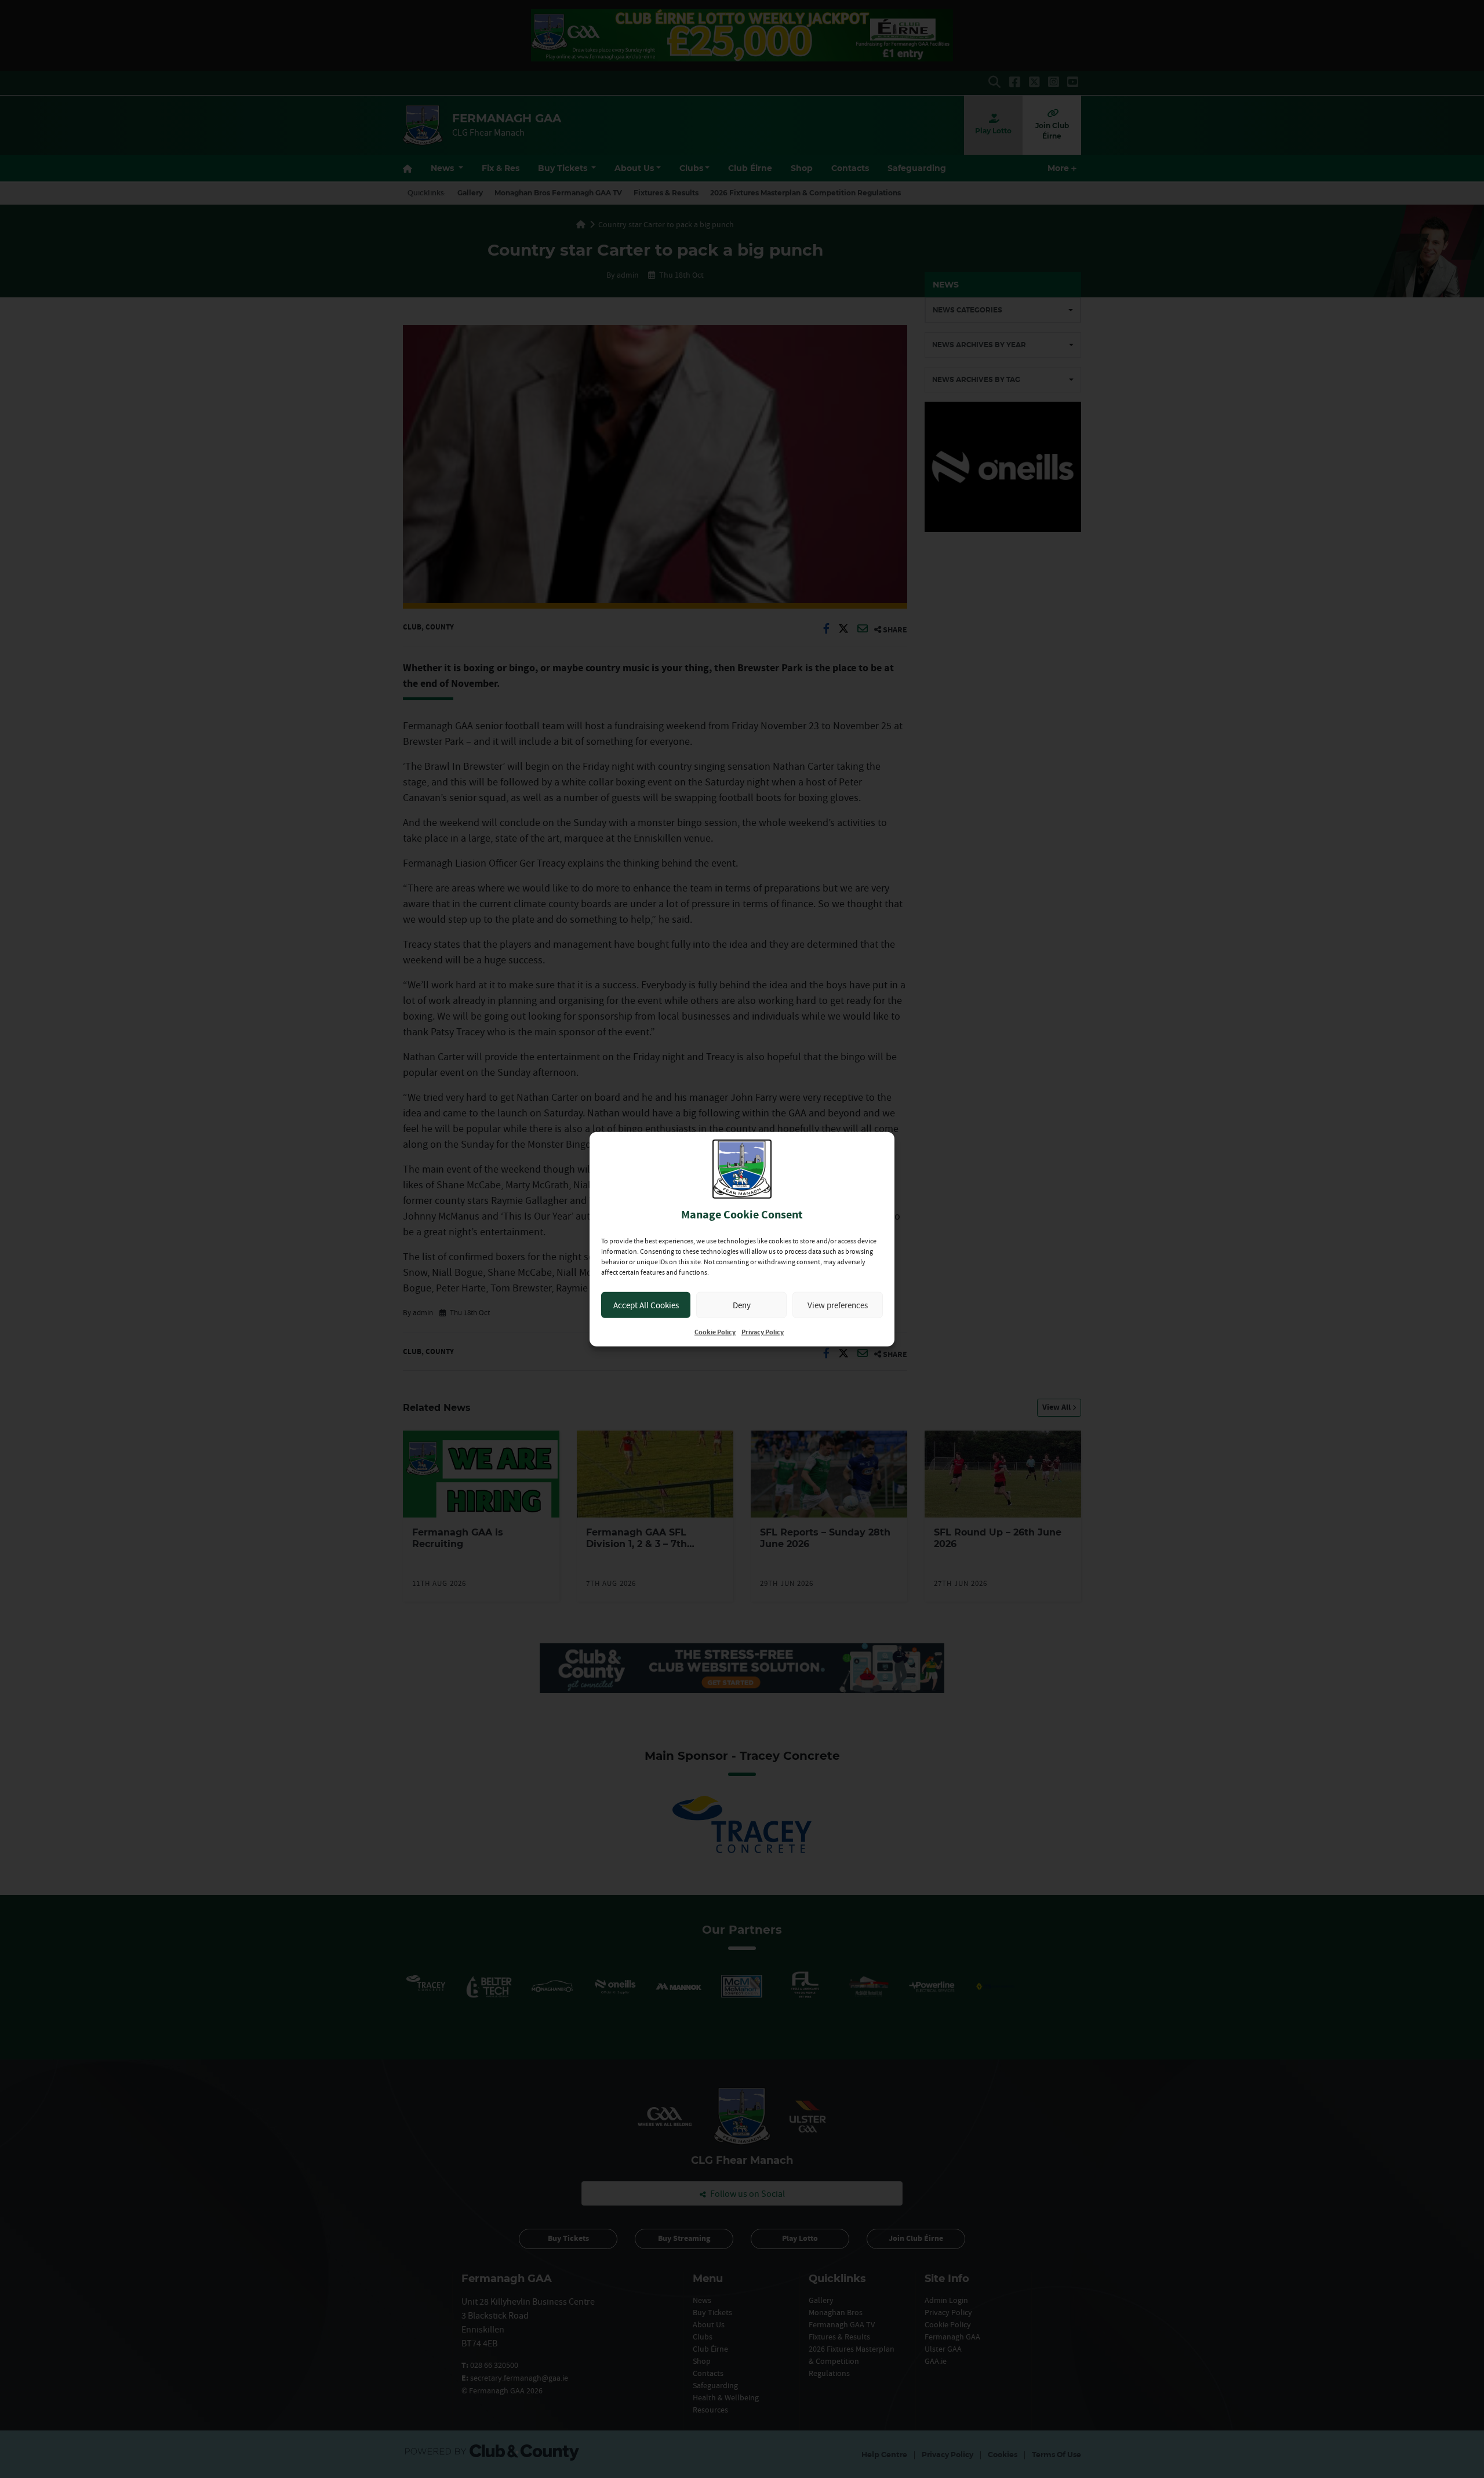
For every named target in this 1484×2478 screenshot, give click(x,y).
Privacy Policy (763, 1332)
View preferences (838, 1305)
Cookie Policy (715, 1332)
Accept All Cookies (646, 1305)
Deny (742, 1305)
